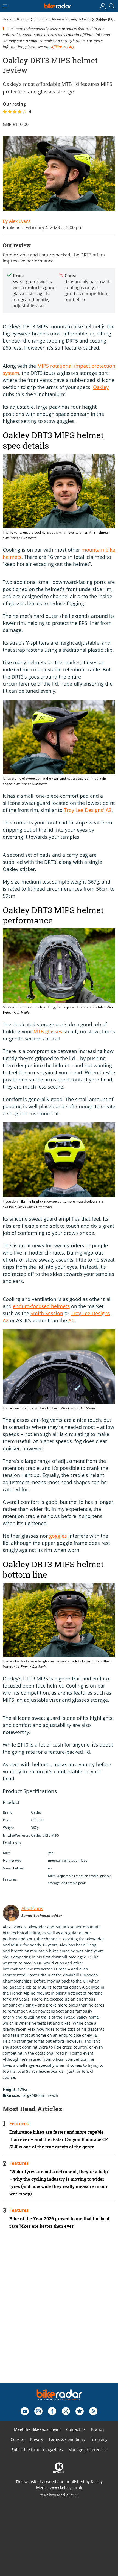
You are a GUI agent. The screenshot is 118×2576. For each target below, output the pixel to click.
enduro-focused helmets (41, 1306)
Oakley (101, 387)
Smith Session (47, 1313)
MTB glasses (48, 1031)
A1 (71, 1320)
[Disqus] (59, 2313)
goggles (58, 1536)
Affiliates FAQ (62, 47)
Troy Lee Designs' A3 (88, 810)
